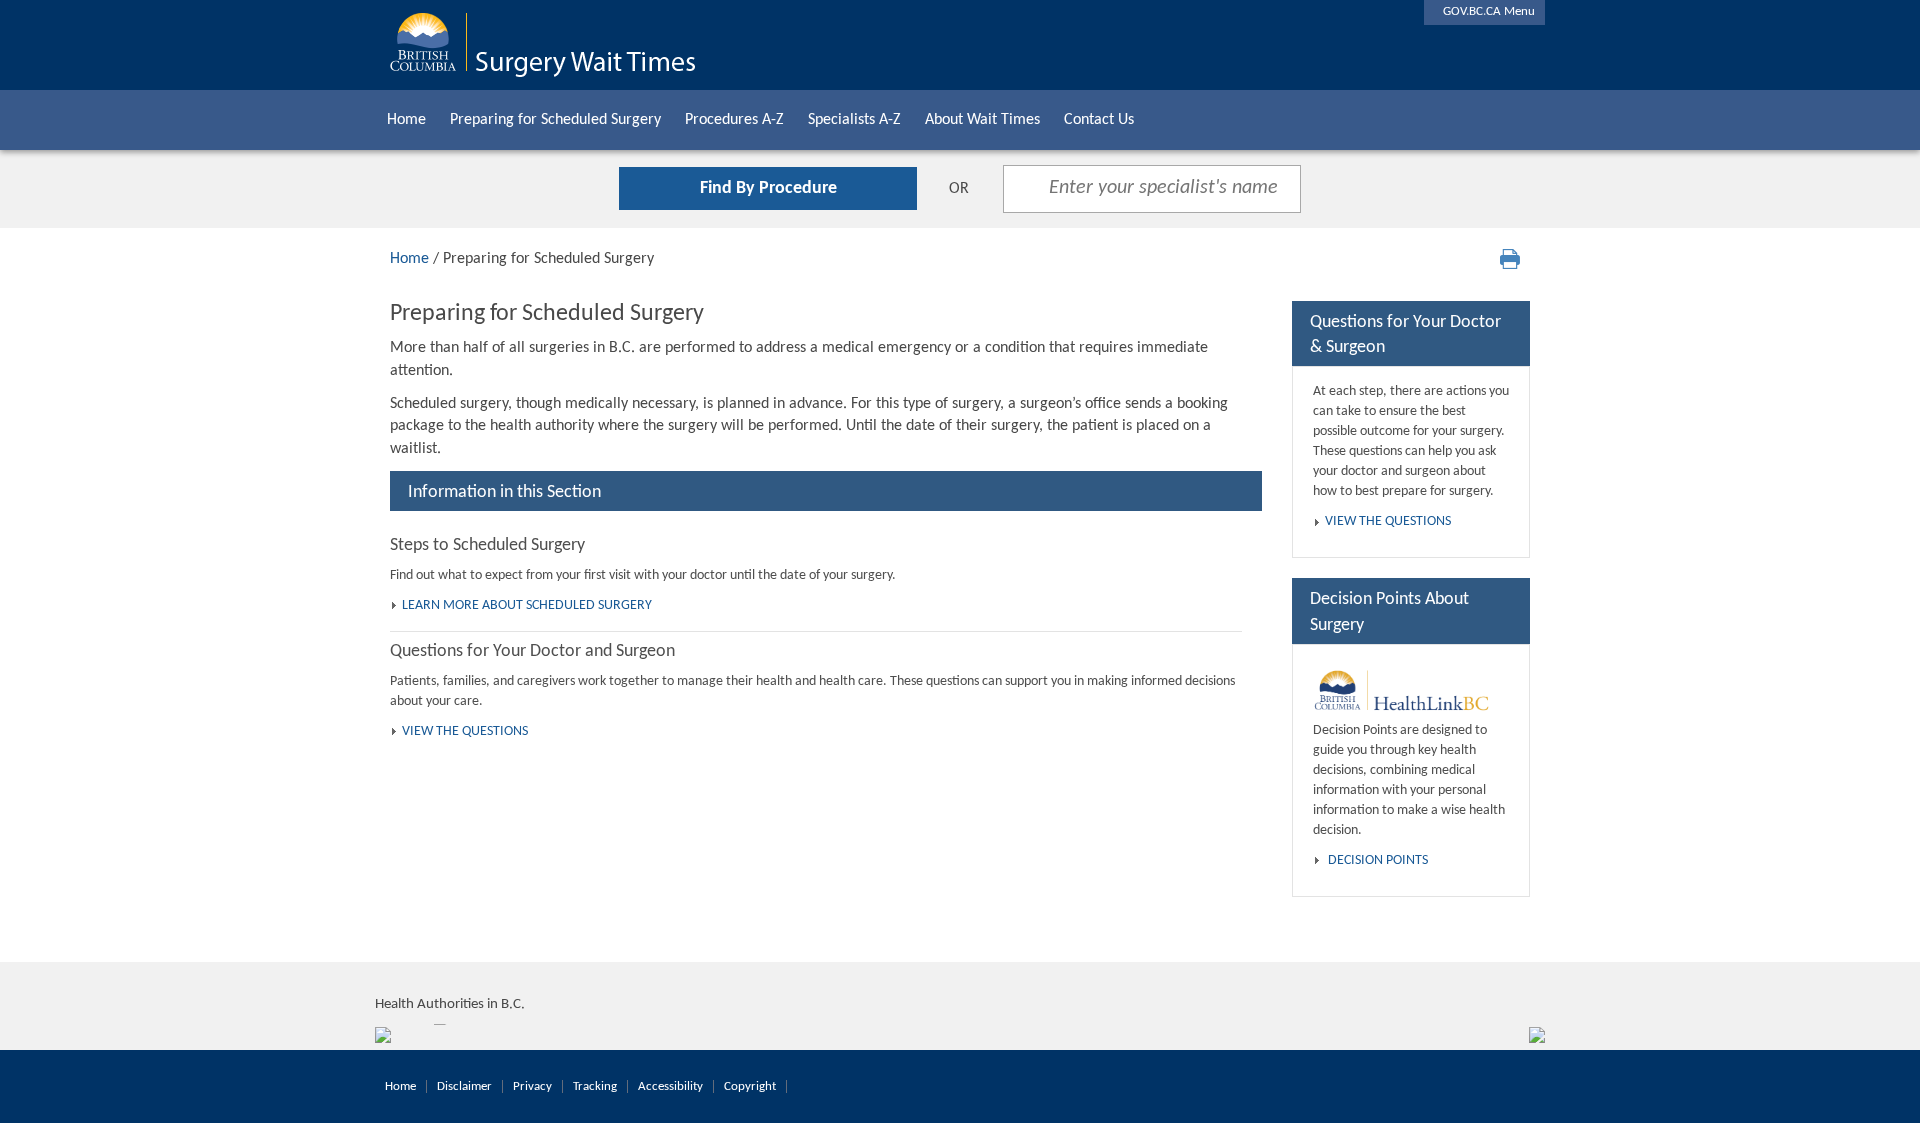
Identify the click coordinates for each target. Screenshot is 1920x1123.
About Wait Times (982, 120)
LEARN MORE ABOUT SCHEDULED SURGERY (527, 605)
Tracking (595, 1086)
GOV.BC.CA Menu (1484, 11)
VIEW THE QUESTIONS (465, 731)
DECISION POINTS (1378, 860)
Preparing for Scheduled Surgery (555, 120)
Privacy (532, 1086)
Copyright (750, 1086)
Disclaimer (464, 1086)
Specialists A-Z (854, 120)
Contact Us (1099, 120)
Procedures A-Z (734, 120)
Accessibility (670, 1086)
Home (406, 120)
